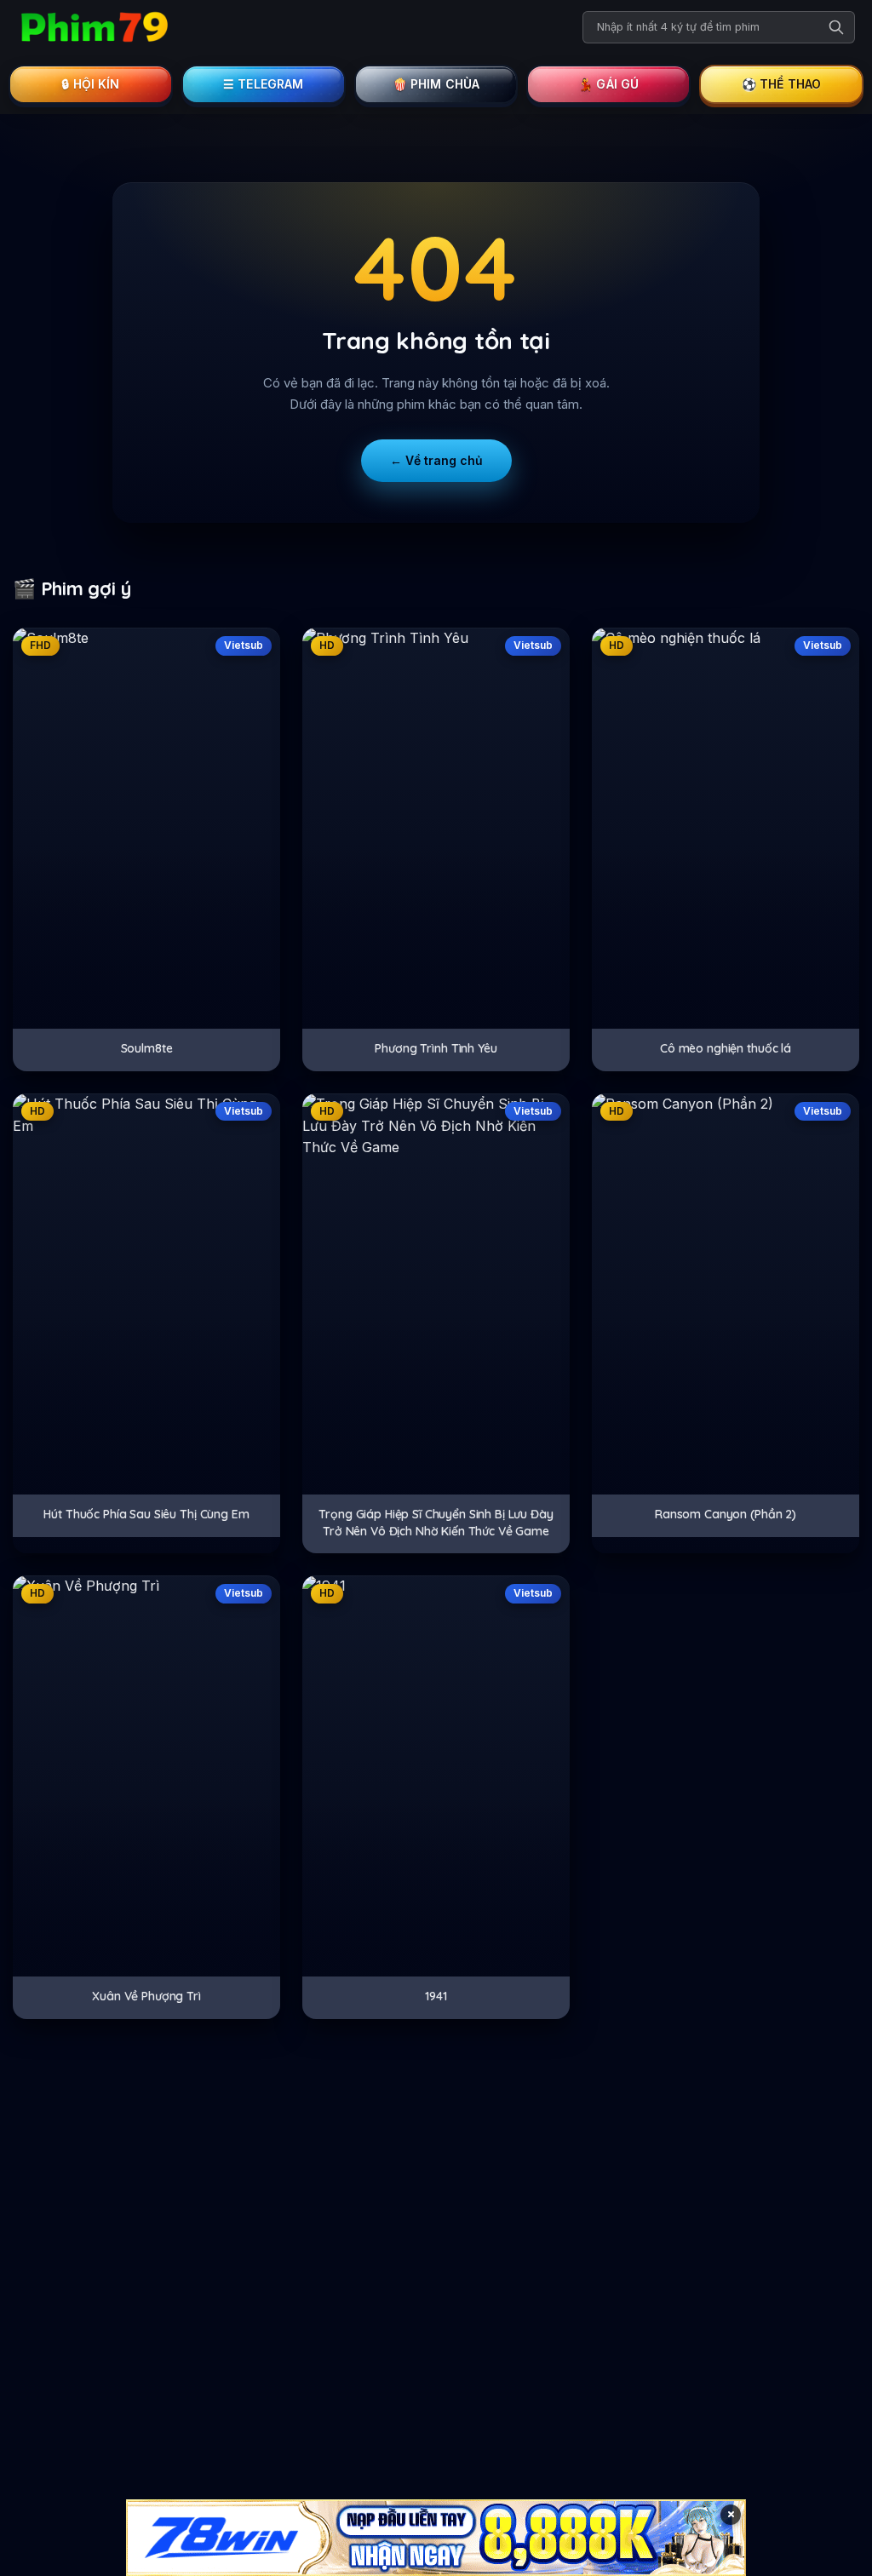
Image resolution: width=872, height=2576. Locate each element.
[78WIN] (436, 2538)
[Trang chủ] (94, 27)
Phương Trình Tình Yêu (436, 1048)
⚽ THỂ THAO (782, 84)
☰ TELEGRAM (264, 84)
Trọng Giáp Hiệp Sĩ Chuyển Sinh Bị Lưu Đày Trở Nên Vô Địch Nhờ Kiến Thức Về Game (436, 1523)
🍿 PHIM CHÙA (436, 84)
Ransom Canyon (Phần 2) (726, 1514)
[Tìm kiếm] (836, 27)
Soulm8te (147, 1048)
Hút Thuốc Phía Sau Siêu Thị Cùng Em (146, 1514)
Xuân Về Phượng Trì (146, 1996)
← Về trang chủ (436, 460)
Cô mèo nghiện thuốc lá (726, 1048)
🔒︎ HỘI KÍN (90, 84)
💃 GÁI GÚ (608, 84)
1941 (436, 1996)
